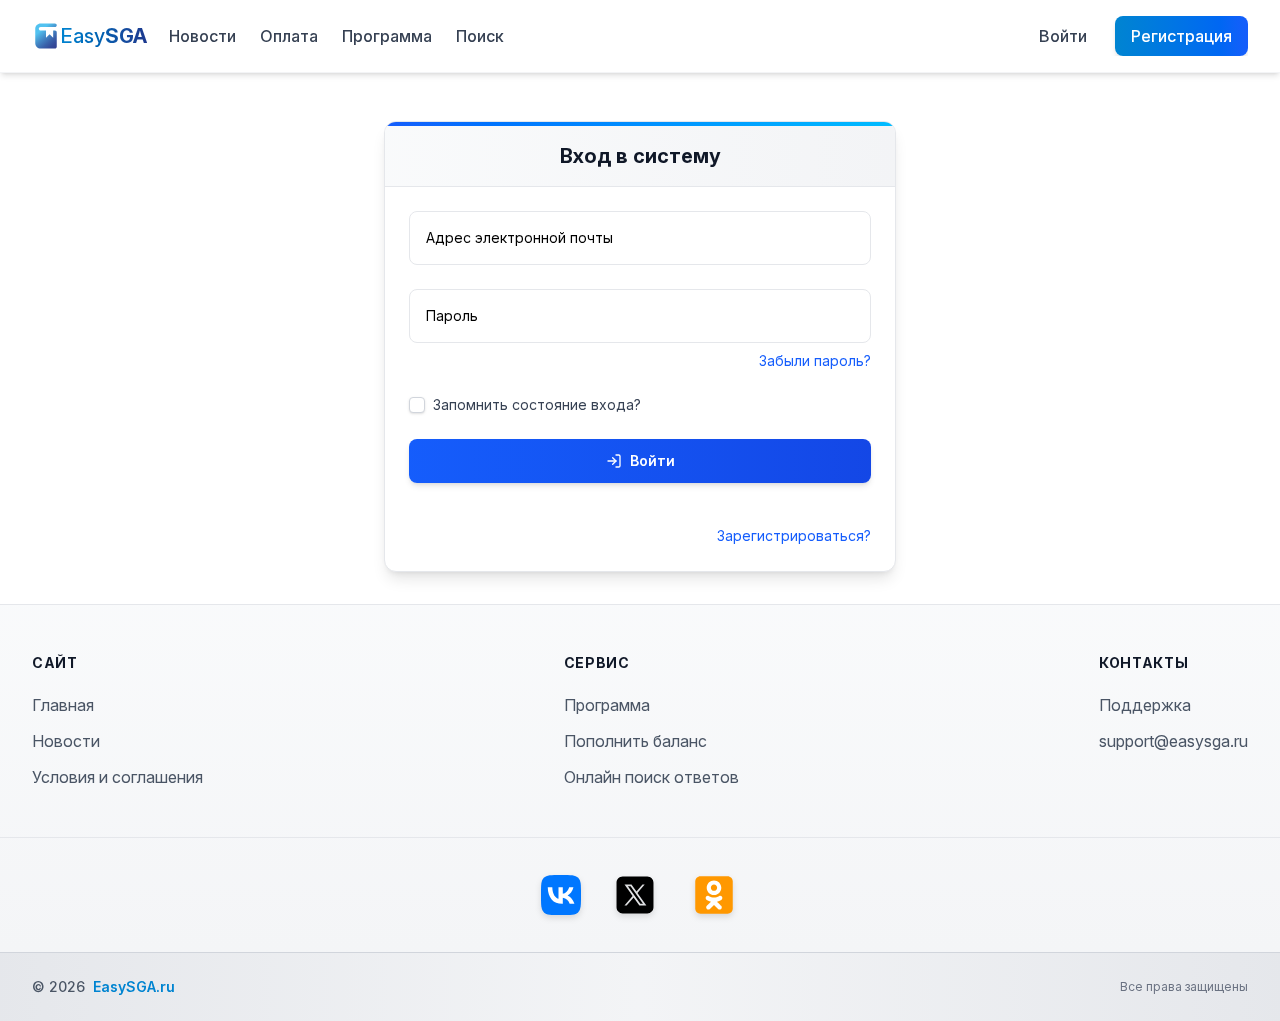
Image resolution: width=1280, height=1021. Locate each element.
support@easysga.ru (1173, 741)
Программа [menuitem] (387, 36)
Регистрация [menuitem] (1181, 36)
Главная (63, 705)
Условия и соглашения (117, 777)
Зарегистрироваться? (794, 535)
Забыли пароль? (815, 360)
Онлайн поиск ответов (651, 777)
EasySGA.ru (134, 986)
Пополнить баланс (635, 741)
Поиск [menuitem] (480, 36)
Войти (652, 460)
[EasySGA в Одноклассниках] (714, 895)
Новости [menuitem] (202, 36)
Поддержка (1145, 705)
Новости (66, 741)
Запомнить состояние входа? (537, 404)
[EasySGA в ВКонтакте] (561, 895)
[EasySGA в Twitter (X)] (635, 895)
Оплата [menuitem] (289, 36)
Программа (607, 705)
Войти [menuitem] (1063, 36)
